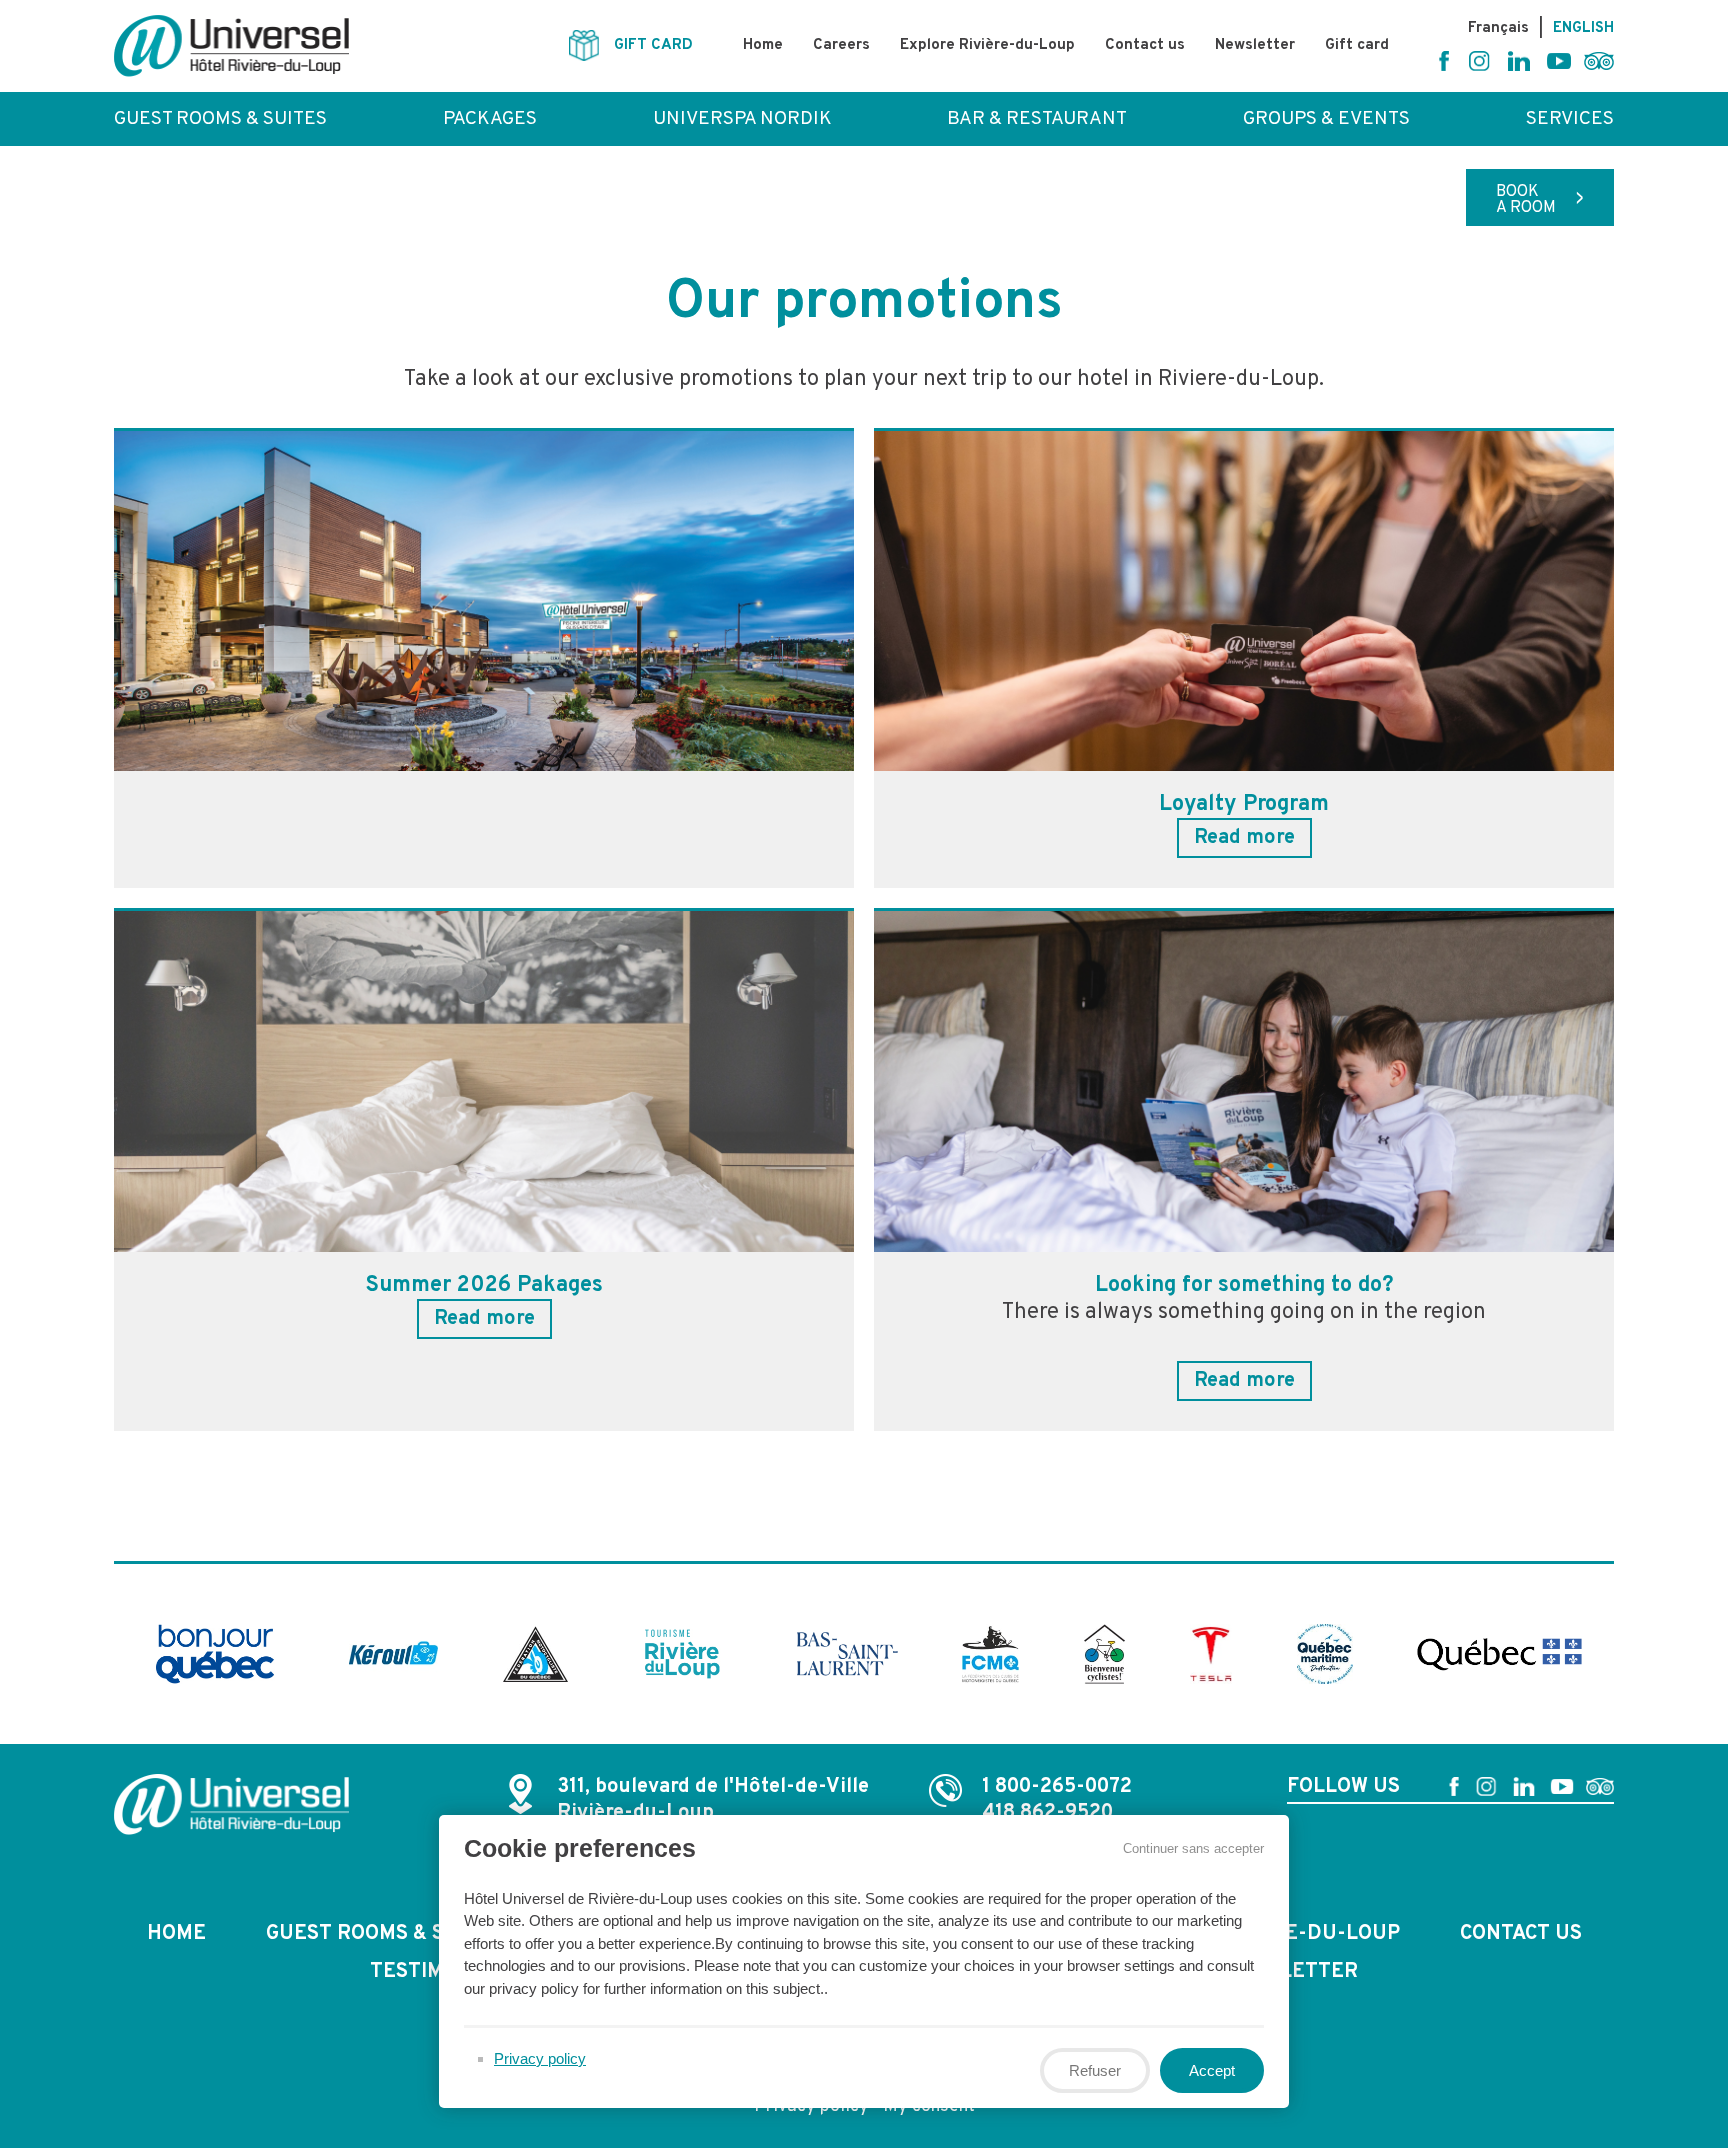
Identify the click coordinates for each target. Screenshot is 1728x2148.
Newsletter (1255, 45)
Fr (1498, 28)
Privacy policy (540, 2058)
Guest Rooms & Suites (220, 119)
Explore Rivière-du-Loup (987, 45)
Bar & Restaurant (1037, 119)
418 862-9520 (1047, 1813)
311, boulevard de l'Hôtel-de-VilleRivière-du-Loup (713, 1800)
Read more (1244, 838)
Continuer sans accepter (1193, 1848)
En (1583, 28)
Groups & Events (1326, 119)
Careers (841, 45)
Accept (1212, 2070)
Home (763, 45)
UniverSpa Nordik (742, 119)
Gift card (1357, 45)
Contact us (1145, 45)
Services (1570, 119)
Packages (490, 119)
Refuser (1095, 2070)
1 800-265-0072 (1057, 1787)
